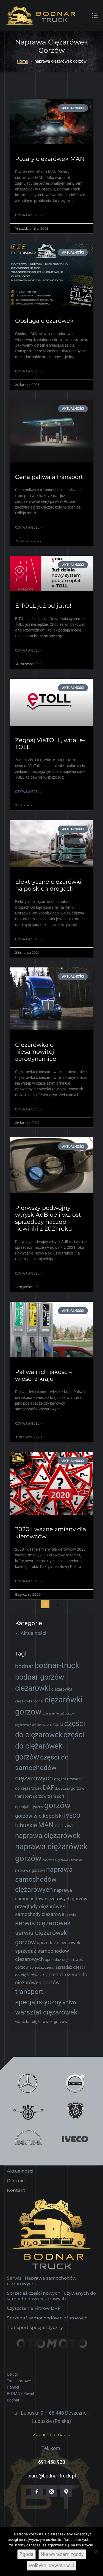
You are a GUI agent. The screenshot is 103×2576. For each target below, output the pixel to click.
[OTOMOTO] (51, 2351)
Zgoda (27, 2554)
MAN (46, 1825)
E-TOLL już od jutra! (43, 606)
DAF (48, 1788)
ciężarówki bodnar (29, 1701)
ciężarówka (62, 1689)
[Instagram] (51, 2491)
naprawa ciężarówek (48, 1836)
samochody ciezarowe (40, 1914)
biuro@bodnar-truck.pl (52, 2476)
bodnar (24, 1666)
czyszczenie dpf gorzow (59, 1714)
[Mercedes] (28, 2083)
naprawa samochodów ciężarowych (44, 1880)
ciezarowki (33, 1688)
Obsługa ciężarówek (44, 321)
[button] (52, 2435)
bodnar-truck (57, 1665)
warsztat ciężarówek (46, 2012)
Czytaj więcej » (29, 215)
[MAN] (28, 2139)
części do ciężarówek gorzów (50, 1746)
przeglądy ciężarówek (40, 1906)
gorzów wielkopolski (39, 1816)
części (57, 1724)
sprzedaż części (42, 1967)
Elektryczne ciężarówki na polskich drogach (48, 885)
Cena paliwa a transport (49, 477)
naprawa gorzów (30, 1870)
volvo (69, 2002)
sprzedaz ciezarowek (59, 1943)
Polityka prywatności (52, 2565)
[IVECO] (75, 2139)
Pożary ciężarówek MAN (50, 159)
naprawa (65, 1826)
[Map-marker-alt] (66, 2491)
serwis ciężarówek (43, 1923)
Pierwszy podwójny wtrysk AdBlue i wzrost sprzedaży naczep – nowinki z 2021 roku (48, 1218)
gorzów (57, 1805)
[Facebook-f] (37, 2491)
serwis (71, 1915)
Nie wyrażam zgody (62, 2554)
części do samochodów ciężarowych (42, 1768)
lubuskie (26, 1825)
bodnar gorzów (40, 1677)
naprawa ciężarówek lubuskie (63, 1860)
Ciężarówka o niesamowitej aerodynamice (36, 1052)
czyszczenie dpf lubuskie (32, 1725)
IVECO (72, 1816)
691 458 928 (52, 2462)
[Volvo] (75, 2083)
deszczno (62, 1788)
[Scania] (75, 2111)
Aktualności (33, 1633)
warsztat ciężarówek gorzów (41, 2022)
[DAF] (28, 2111)
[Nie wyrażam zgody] (96, 2552)
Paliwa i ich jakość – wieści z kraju (44, 1375)
